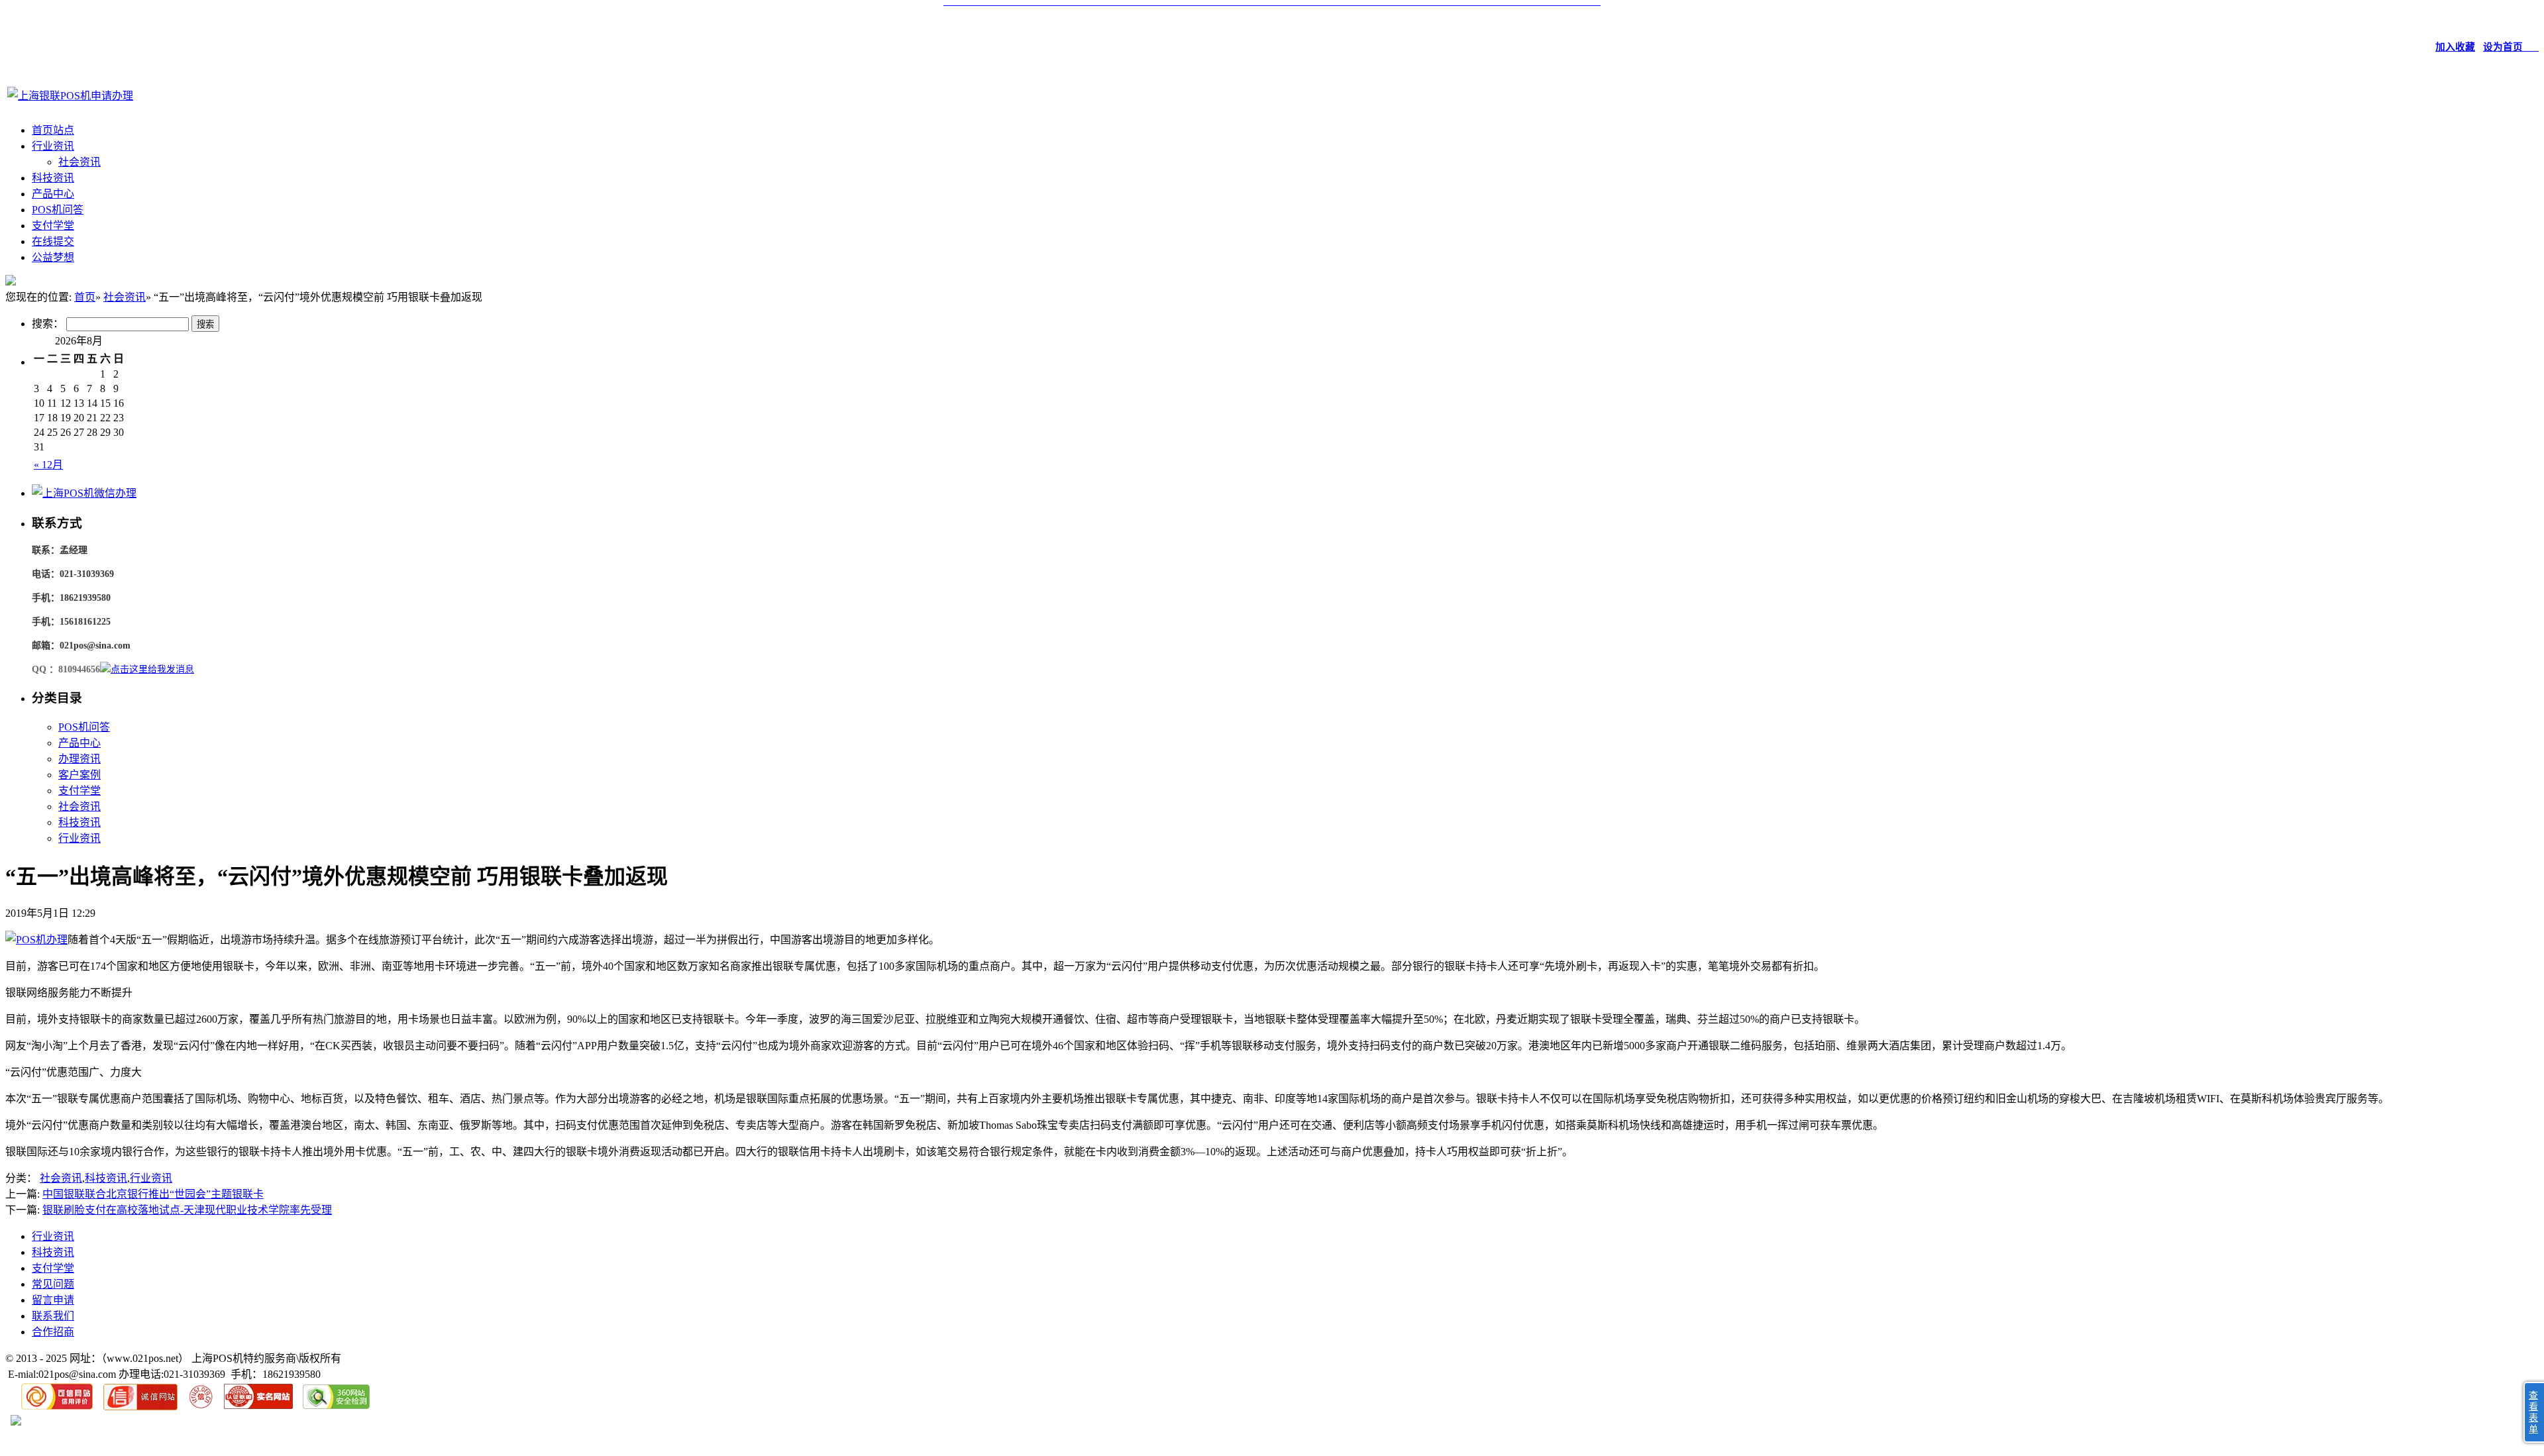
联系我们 (53, 1316)
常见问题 (53, 1284)
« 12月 (48, 465)
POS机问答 (58, 210)
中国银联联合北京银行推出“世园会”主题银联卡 (153, 1194)
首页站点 (53, 130)
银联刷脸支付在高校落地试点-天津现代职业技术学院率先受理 (187, 1210)
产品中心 (53, 194)
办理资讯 (79, 759)
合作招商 (53, 1332)
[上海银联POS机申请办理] (70, 96)
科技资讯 (53, 178)
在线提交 (53, 241)
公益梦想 (53, 257)
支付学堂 (53, 226)
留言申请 (53, 1300)
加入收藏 (2455, 47)
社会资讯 (79, 162)
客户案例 (79, 775)
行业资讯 (53, 146)
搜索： (48, 324)
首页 (85, 297)
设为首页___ (2511, 47)
